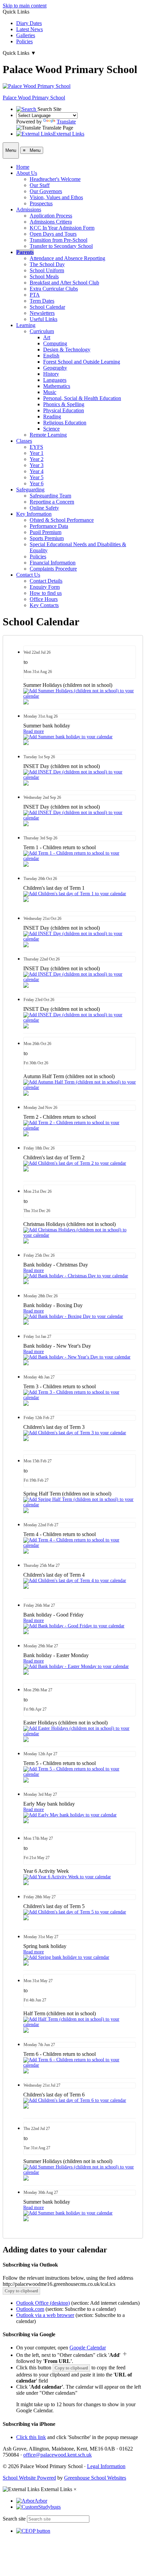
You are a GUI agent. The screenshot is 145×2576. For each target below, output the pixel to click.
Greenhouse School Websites (95, 2478)
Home (23, 167)
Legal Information (106, 2466)
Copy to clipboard (21, 2291)
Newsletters (42, 313)
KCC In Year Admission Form (62, 228)
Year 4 (37, 471)
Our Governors (46, 191)
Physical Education (64, 410)
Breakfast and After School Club (64, 283)
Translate (66, 122)
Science (51, 429)
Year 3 (37, 465)
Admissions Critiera (51, 222)
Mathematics (57, 386)
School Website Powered (29, 2478)
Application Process (51, 216)
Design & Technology (67, 350)
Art (47, 337)
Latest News (30, 29)
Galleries (26, 35)
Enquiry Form (45, 587)
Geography (55, 368)
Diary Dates (29, 23)
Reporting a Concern (52, 502)
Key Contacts (44, 605)
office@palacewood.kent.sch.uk (57, 2455)
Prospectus (41, 203)
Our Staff (40, 185)
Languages (55, 380)
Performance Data (49, 526)
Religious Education (65, 423)
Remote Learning (48, 435)
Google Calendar (88, 2348)
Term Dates (42, 301)
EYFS (36, 447)
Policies (24, 41)
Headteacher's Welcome (55, 179)
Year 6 (37, 483)
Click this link (31, 2437)
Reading (52, 416)
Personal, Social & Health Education (82, 398)
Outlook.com (30, 2309)
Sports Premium (47, 538)
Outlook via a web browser (45, 2315)
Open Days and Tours (53, 234)
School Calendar (47, 307)
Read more (34, 731)
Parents (25, 252)
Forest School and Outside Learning (82, 362)
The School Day (47, 264)
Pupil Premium (46, 532)
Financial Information (53, 563)
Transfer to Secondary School (61, 246)
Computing (55, 343)
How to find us (46, 593)
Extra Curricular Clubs (54, 289)
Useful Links (43, 319)
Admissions (29, 210)
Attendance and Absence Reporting (67, 258)
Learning (26, 325)
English (51, 356)
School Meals (44, 276)
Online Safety (44, 508)
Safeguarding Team (50, 496)
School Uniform (47, 270)
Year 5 (37, 477)
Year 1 (37, 453)
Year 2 (37, 459)
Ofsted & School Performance (62, 520)
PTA (35, 295)
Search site (14, 2519)
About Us (27, 173)
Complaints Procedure (53, 569)
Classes (24, 441)
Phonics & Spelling (64, 404)
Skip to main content (25, 6)
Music (50, 392)
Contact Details (46, 581)
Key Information (34, 514)
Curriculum (42, 331)
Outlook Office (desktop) (43, 2303)
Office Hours (44, 599)
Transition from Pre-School (59, 240)
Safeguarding (30, 490)
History (51, 374)
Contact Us (28, 575)
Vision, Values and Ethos (56, 197)
